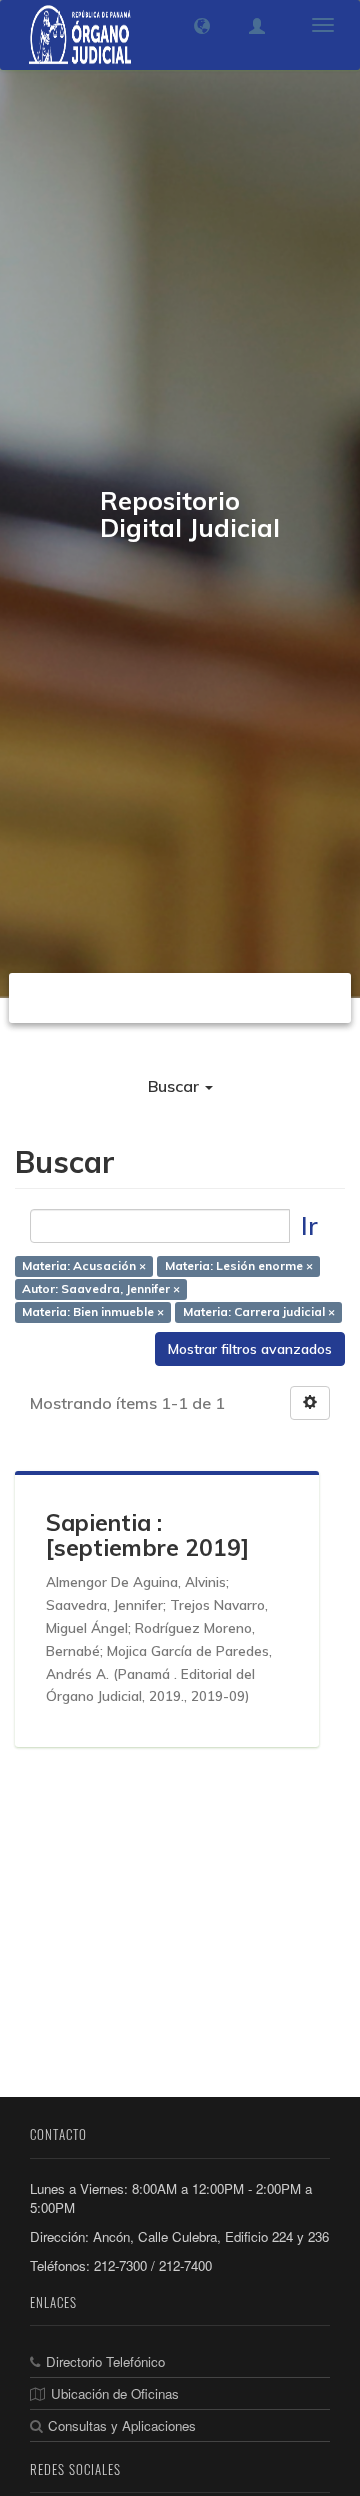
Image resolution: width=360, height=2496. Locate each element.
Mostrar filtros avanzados (250, 1349)
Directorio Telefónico (105, 2361)
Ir (309, 1225)
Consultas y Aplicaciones (122, 2425)
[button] (202, 26)
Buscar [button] (175, 1086)
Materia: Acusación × (84, 1265)
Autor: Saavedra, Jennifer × (101, 1288)
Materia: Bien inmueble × (93, 1311)
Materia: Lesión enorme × (239, 1265)
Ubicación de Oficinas (115, 2393)
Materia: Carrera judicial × (259, 1311)
